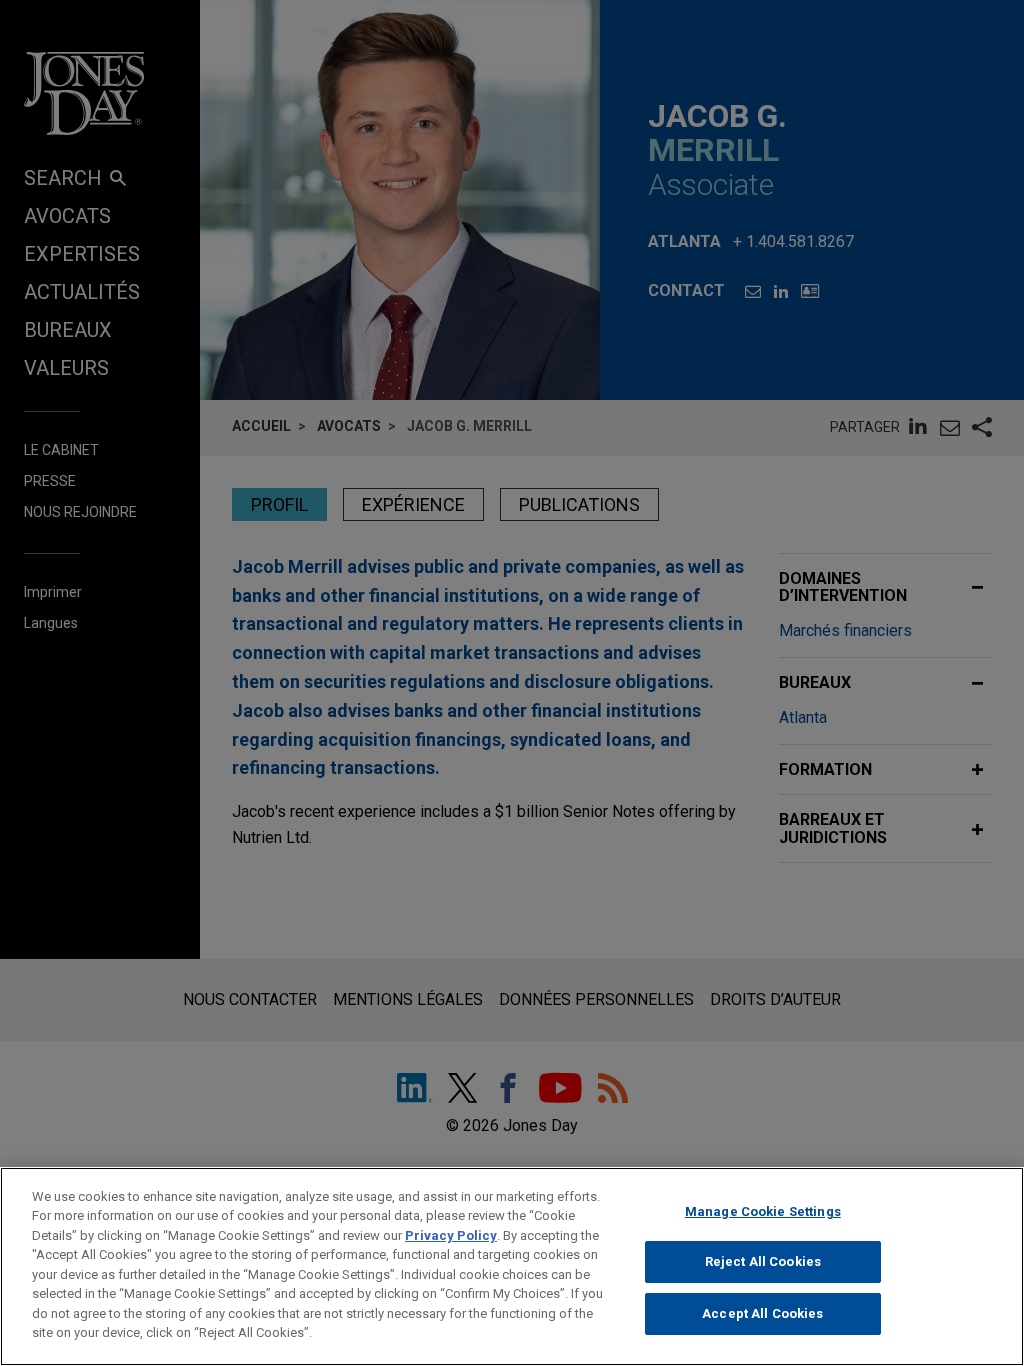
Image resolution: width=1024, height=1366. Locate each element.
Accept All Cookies (762, 1313)
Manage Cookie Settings (763, 1211)
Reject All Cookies (763, 1261)
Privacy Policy (451, 1235)
